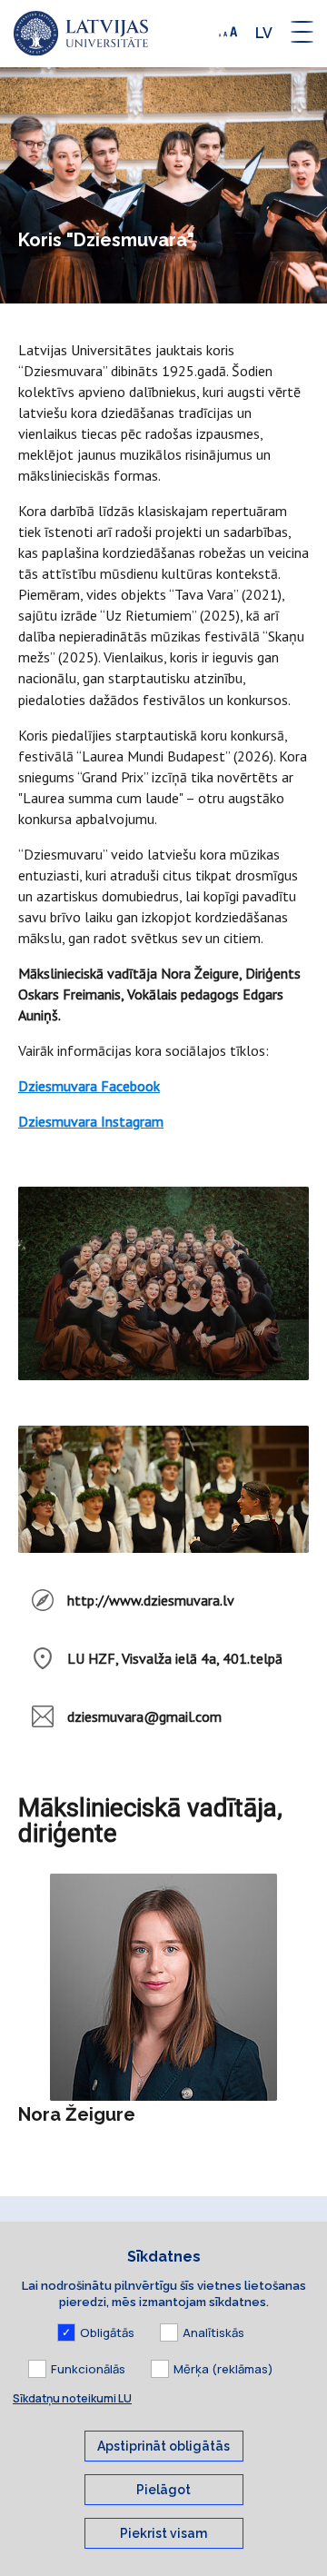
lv (264, 33)
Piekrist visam (163, 2533)
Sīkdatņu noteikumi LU (72, 2398)
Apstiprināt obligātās (163, 2446)
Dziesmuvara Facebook (89, 1086)
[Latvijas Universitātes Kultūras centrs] (81, 34)
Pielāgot (163, 2490)
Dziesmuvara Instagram (91, 1121)
